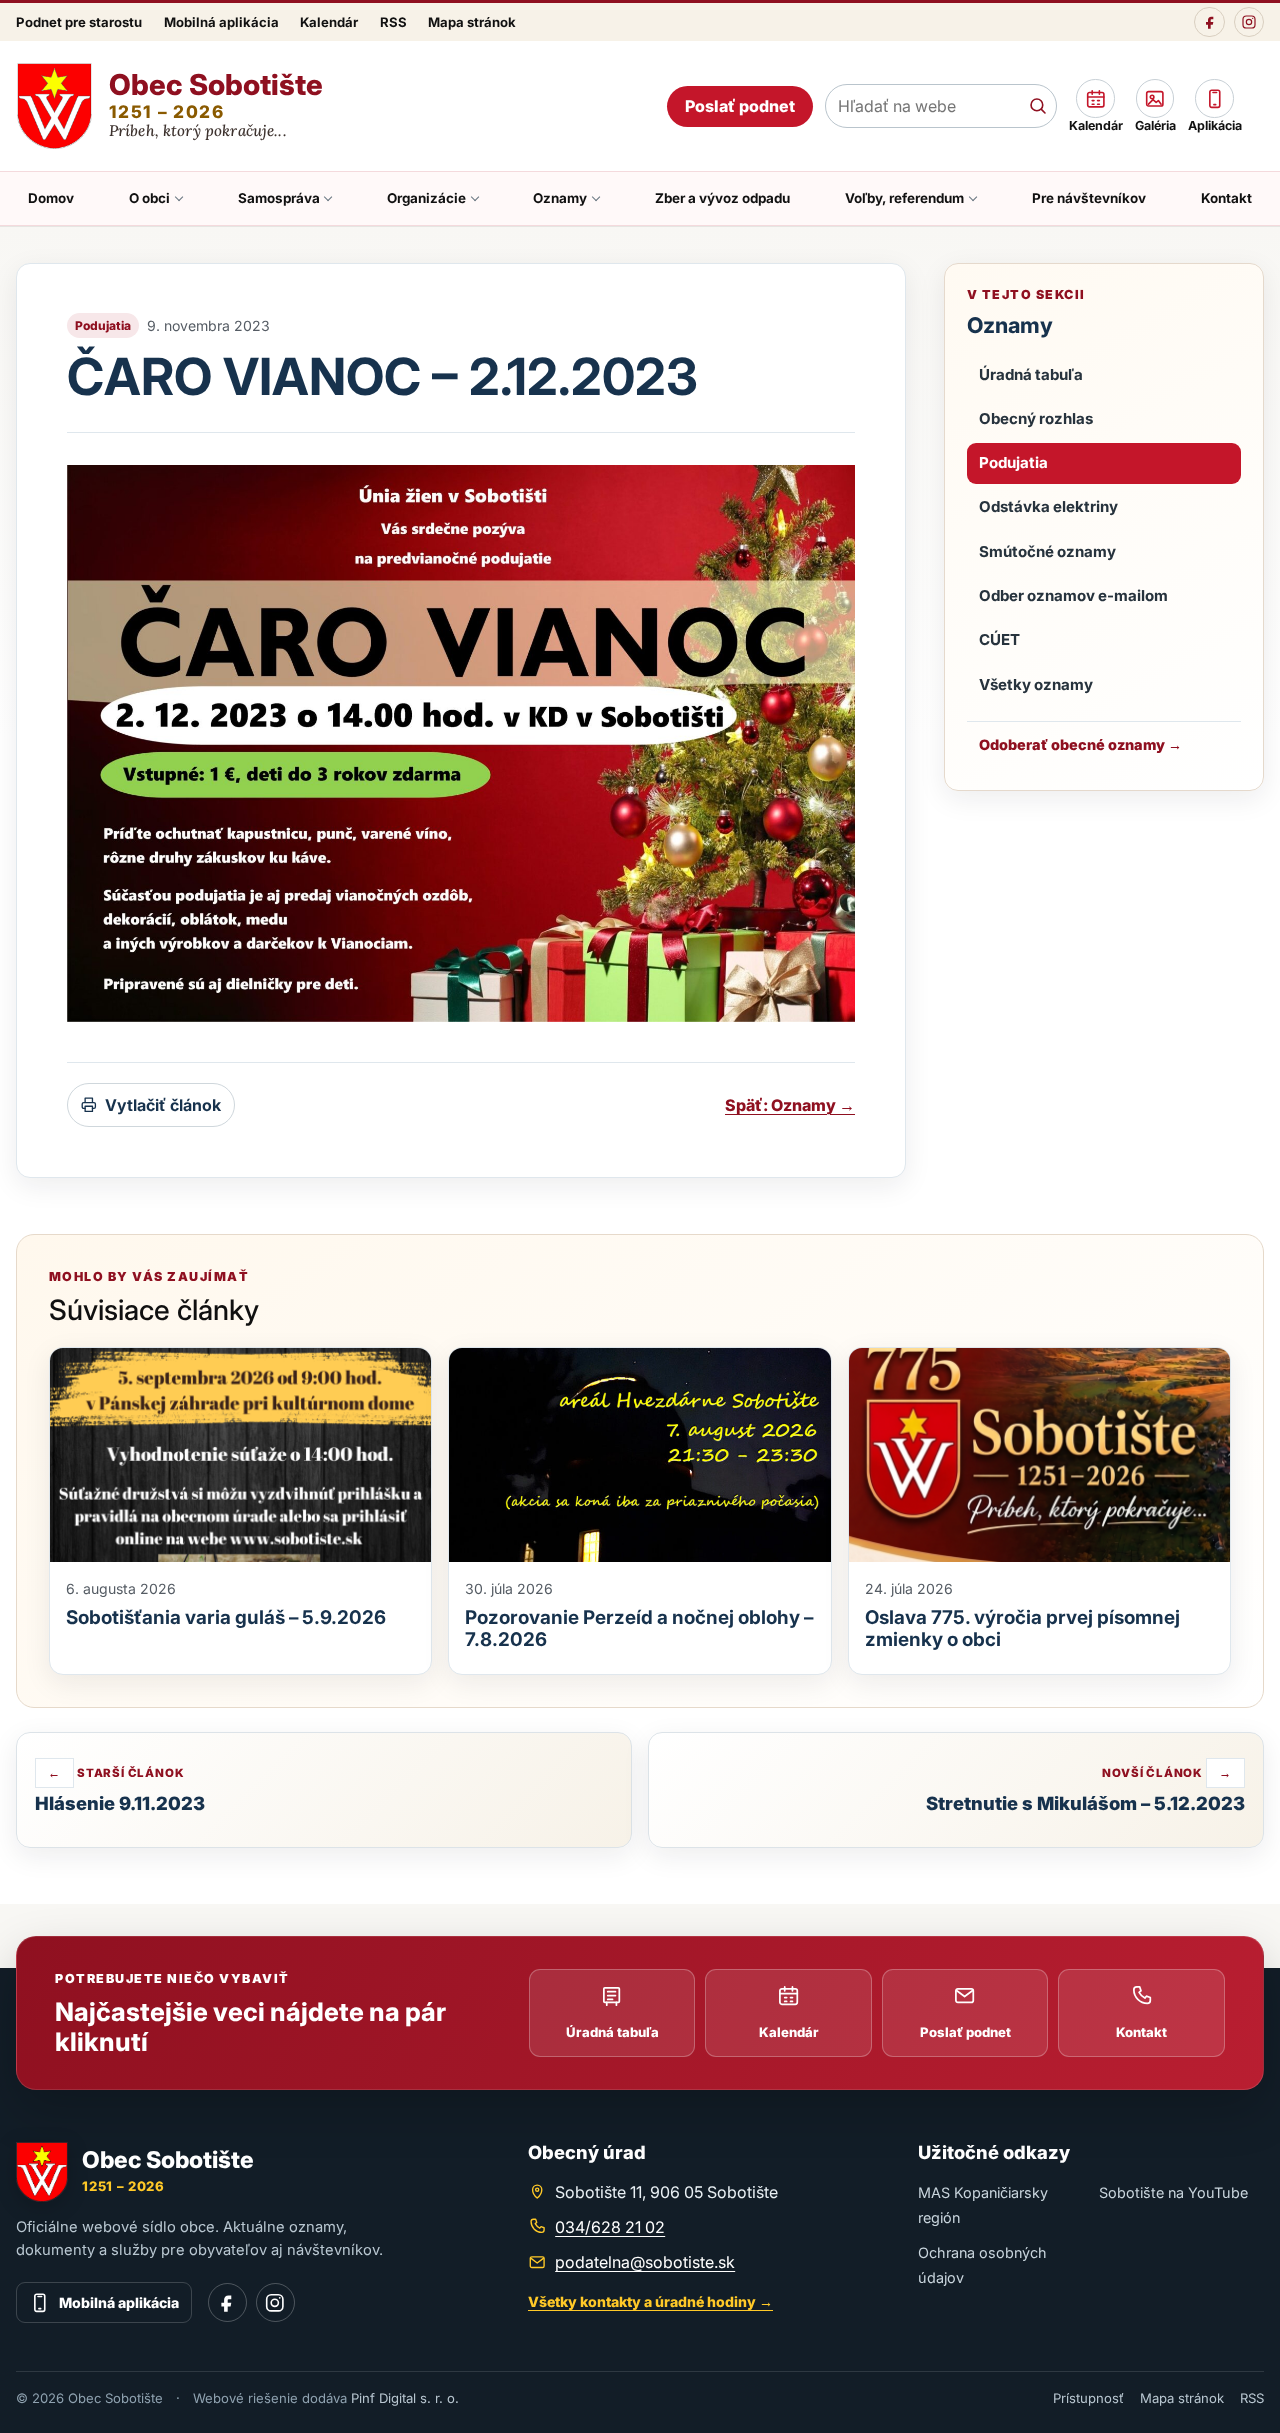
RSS (393, 22)
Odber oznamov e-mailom (1073, 595)
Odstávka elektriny (1048, 506)
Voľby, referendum (904, 198)
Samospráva (279, 198)
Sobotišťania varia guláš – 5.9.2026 (226, 1617)
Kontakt (1226, 198)
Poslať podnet (740, 106)
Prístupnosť (1088, 2398)
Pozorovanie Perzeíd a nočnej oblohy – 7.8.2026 (639, 1628)
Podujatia (1013, 462)
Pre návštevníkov (1089, 198)
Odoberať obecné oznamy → (1080, 744)
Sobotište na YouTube (1173, 2192)
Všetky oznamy (1036, 684)
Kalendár (329, 22)
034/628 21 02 (610, 2227)
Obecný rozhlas (1036, 418)
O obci (149, 198)
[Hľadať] (1037, 106)
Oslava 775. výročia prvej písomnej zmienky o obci (1022, 1628)
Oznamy (560, 198)
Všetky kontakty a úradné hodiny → (650, 2301)
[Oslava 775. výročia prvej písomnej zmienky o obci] (1039, 1455)
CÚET (999, 639)
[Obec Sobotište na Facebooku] (1209, 22)
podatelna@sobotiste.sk (645, 2262)
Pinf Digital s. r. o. (405, 2398)
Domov (51, 198)
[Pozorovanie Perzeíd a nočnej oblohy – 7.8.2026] (639, 1455)
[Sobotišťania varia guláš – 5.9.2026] (240, 1455)
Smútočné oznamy (1047, 551)
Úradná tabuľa (1031, 374)
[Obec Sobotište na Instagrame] (1249, 22)
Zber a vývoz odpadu (722, 198)
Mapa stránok (472, 22)
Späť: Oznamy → (790, 1105)
